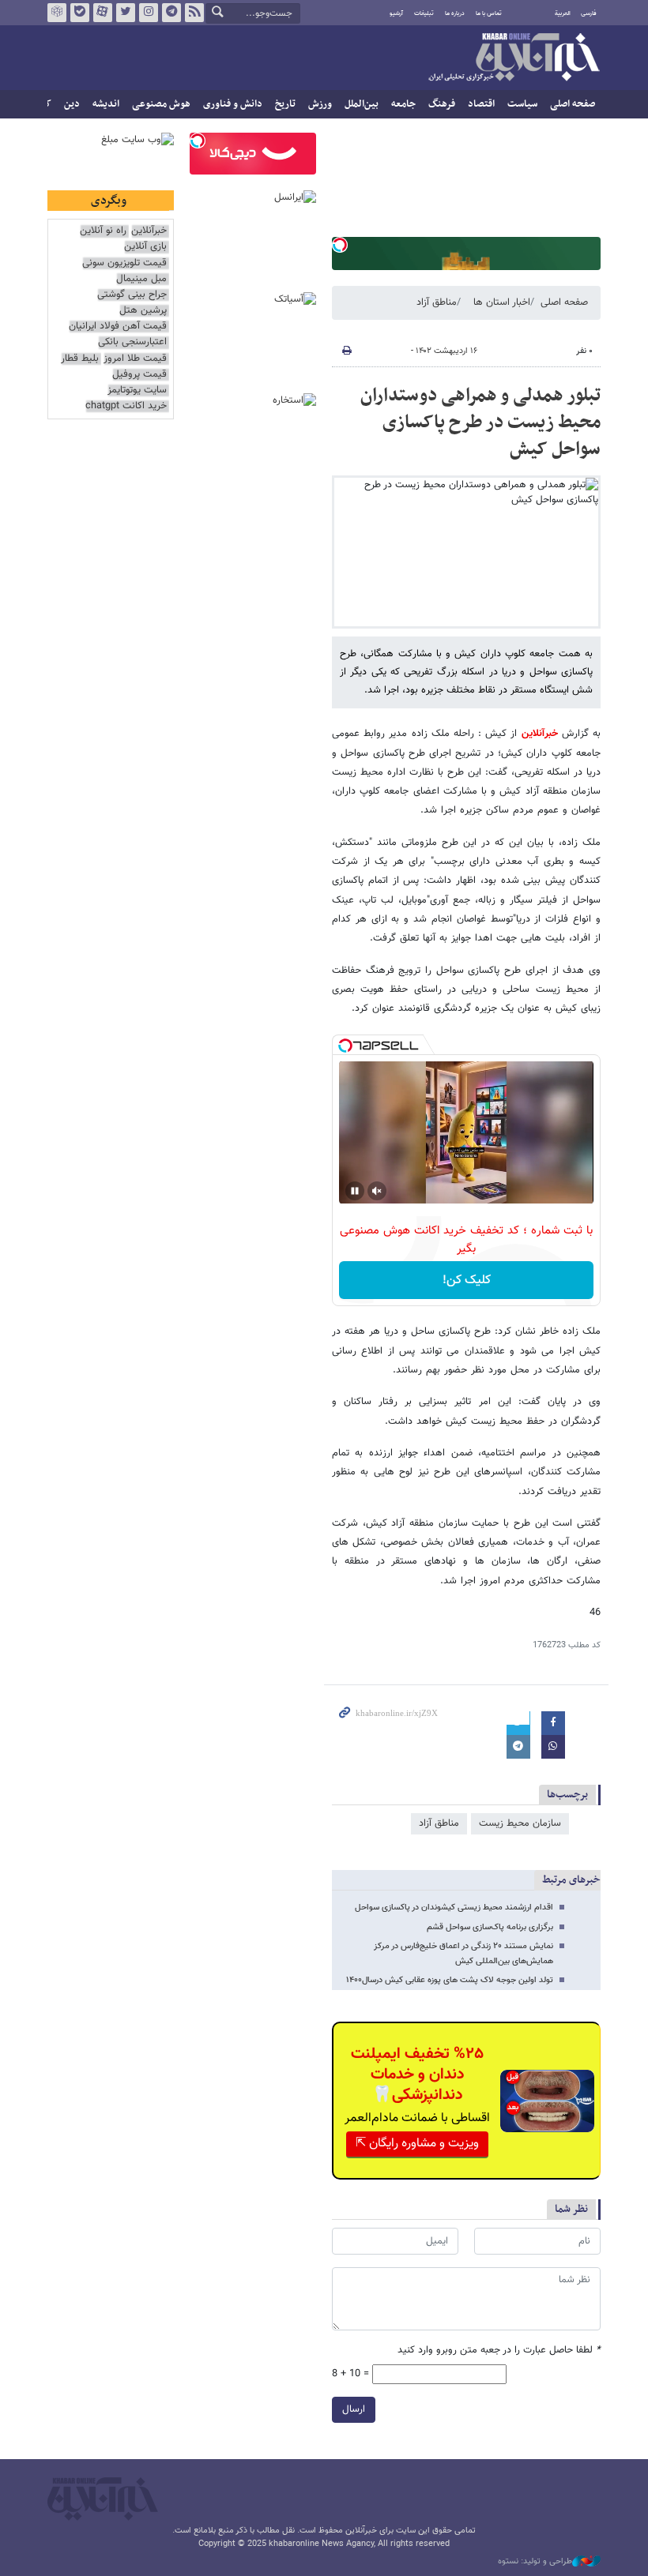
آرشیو (396, 13)
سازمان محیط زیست (520, 1823)
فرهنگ (442, 104)
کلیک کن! (467, 1280)
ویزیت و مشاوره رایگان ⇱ (417, 2144)
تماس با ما (489, 13)
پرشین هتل (143, 311)
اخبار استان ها (502, 302)
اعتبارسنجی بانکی (132, 342)
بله (80, 13)
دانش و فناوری (233, 104)
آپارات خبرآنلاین (103, 13)
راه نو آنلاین (103, 231)
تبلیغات (424, 13)
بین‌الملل (362, 104)
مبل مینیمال (141, 279)
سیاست (522, 104)
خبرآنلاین (514, 58)
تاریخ (285, 104)
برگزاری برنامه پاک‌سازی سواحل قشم (490, 1927)
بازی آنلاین (145, 247)
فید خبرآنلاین (194, 13)
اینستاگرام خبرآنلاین (149, 13)
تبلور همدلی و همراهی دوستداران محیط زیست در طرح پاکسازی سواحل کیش (480, 422)
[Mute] (377, 1191)
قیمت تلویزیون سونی (124, 263)
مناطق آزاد (437, 302)
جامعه (403, 104)
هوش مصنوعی (161, 104)
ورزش (320, 104)
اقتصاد (481, 104)
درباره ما (455, 13)
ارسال (354, 2409)
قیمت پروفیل (139, 375)
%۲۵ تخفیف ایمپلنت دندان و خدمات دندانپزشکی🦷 (417, 2075)
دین (72, 104)
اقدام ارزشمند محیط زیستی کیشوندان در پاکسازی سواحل (454, 1908)
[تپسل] (340, 245)
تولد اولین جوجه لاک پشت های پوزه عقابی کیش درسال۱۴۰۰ (450, 1980)
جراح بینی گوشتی (132, 295)
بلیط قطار (80, 359)
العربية (563, 13)
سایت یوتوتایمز (137, 391)
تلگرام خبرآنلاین (171, 13)
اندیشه (106, 104)
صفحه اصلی (573, 104)
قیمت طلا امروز (135, 359)
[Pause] (355, 1191)
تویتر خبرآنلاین (126, 13)
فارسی (589, 13)
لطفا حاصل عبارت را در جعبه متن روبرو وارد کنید (499, 2351)
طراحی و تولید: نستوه (535, 2562)
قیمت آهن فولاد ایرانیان (118, 327)
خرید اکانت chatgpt (126, 406)
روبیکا (57, 13)
